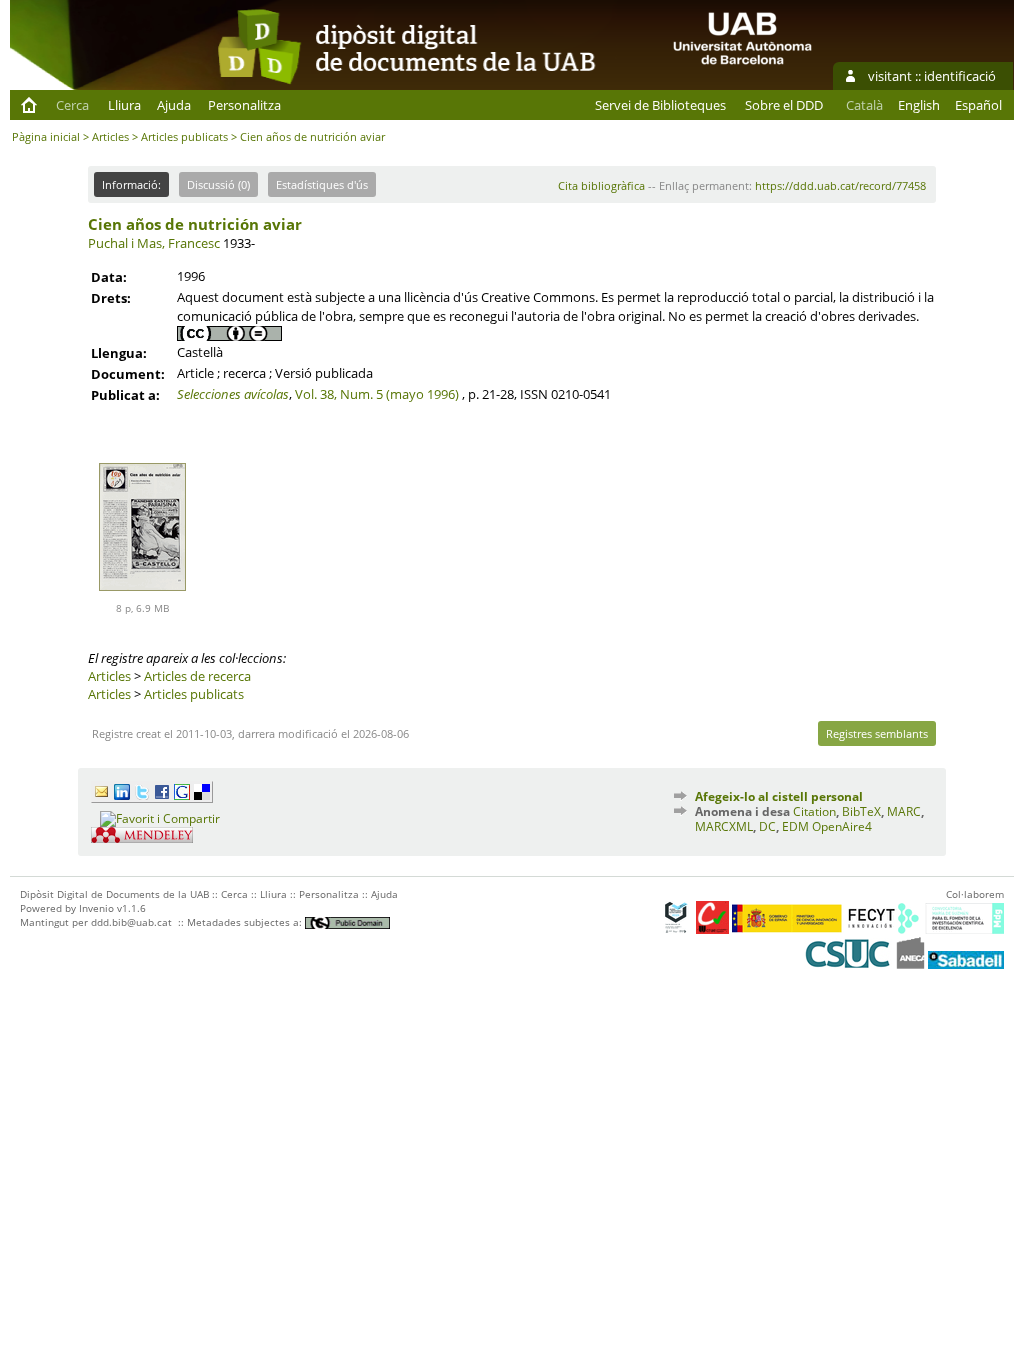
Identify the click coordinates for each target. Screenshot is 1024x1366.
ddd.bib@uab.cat (131, 922)
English (919, 105)
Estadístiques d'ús (322, 184)
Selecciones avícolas (233, 394)
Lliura (124, 105)
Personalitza (244, 105)
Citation (814, 811)
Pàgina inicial (46, 136)
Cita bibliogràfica (601, 185)
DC (767, 826)
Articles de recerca (197, 676)
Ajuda (174, 105)
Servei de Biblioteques (660, 105)
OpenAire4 (842, 826)
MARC (904, 811)
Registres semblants (877, 733)
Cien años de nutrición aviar (195, 224)
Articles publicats (184, 136)
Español (978, 105)
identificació (960, 76)
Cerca (72, 105)
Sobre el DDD (784, 105)
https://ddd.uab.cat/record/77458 (840, 185)
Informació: (131, 184)
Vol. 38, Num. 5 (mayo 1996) (377, 394)
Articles (110, 136)
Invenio (96, 908)
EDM (795, 826)
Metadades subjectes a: (246, 922)
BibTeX (861, 811)
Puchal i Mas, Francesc (154, 243)
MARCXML (724, 826)
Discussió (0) (218, 184)
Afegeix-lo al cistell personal (779, 796)
